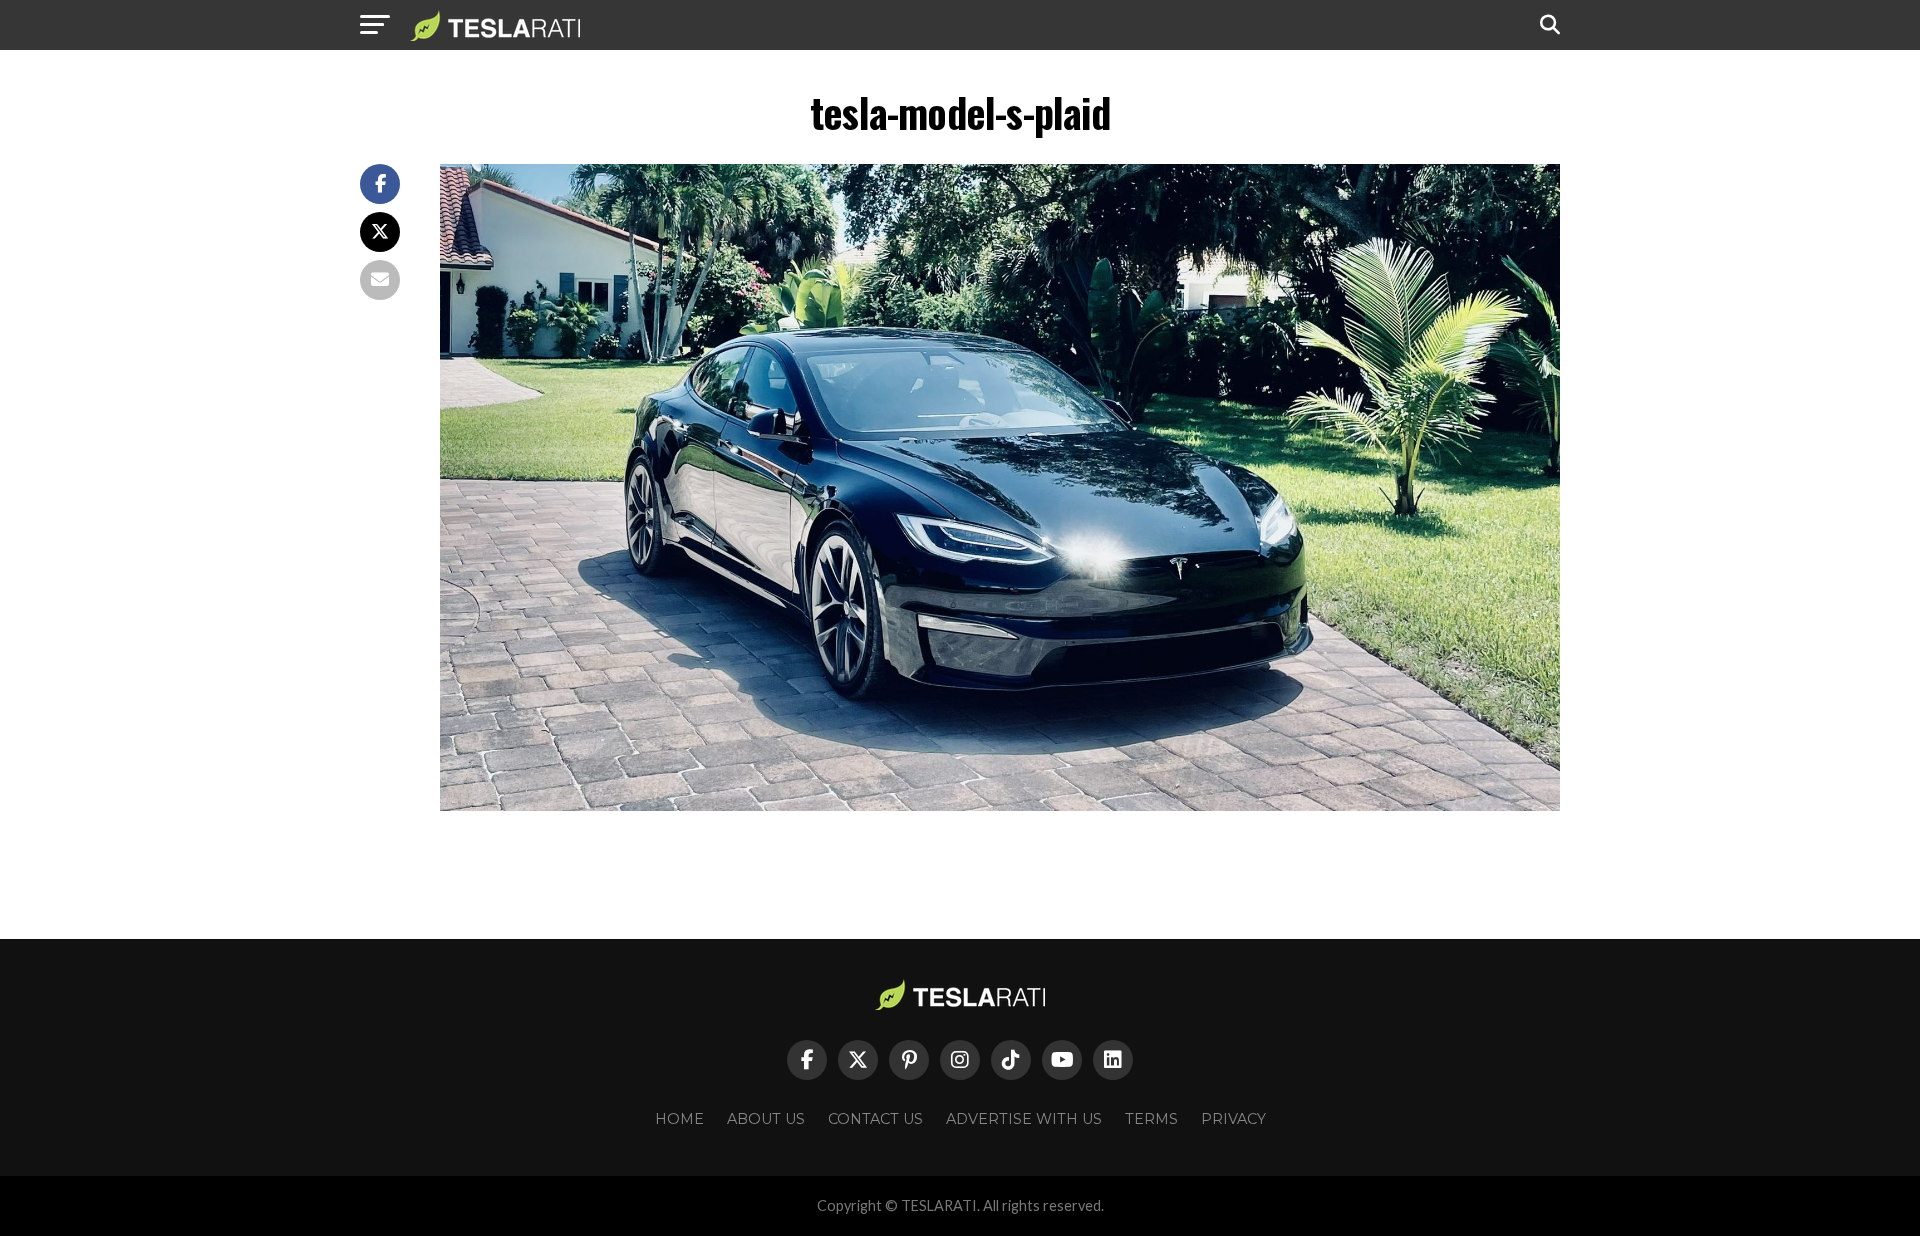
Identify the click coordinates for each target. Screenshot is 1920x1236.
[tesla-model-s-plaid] (1000, 805)
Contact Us (875, 1119)
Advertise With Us (1024, 1119)
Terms (1151, 1119)
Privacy (1233, 1119)
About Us (766, 1119)
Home (679, 1119)
